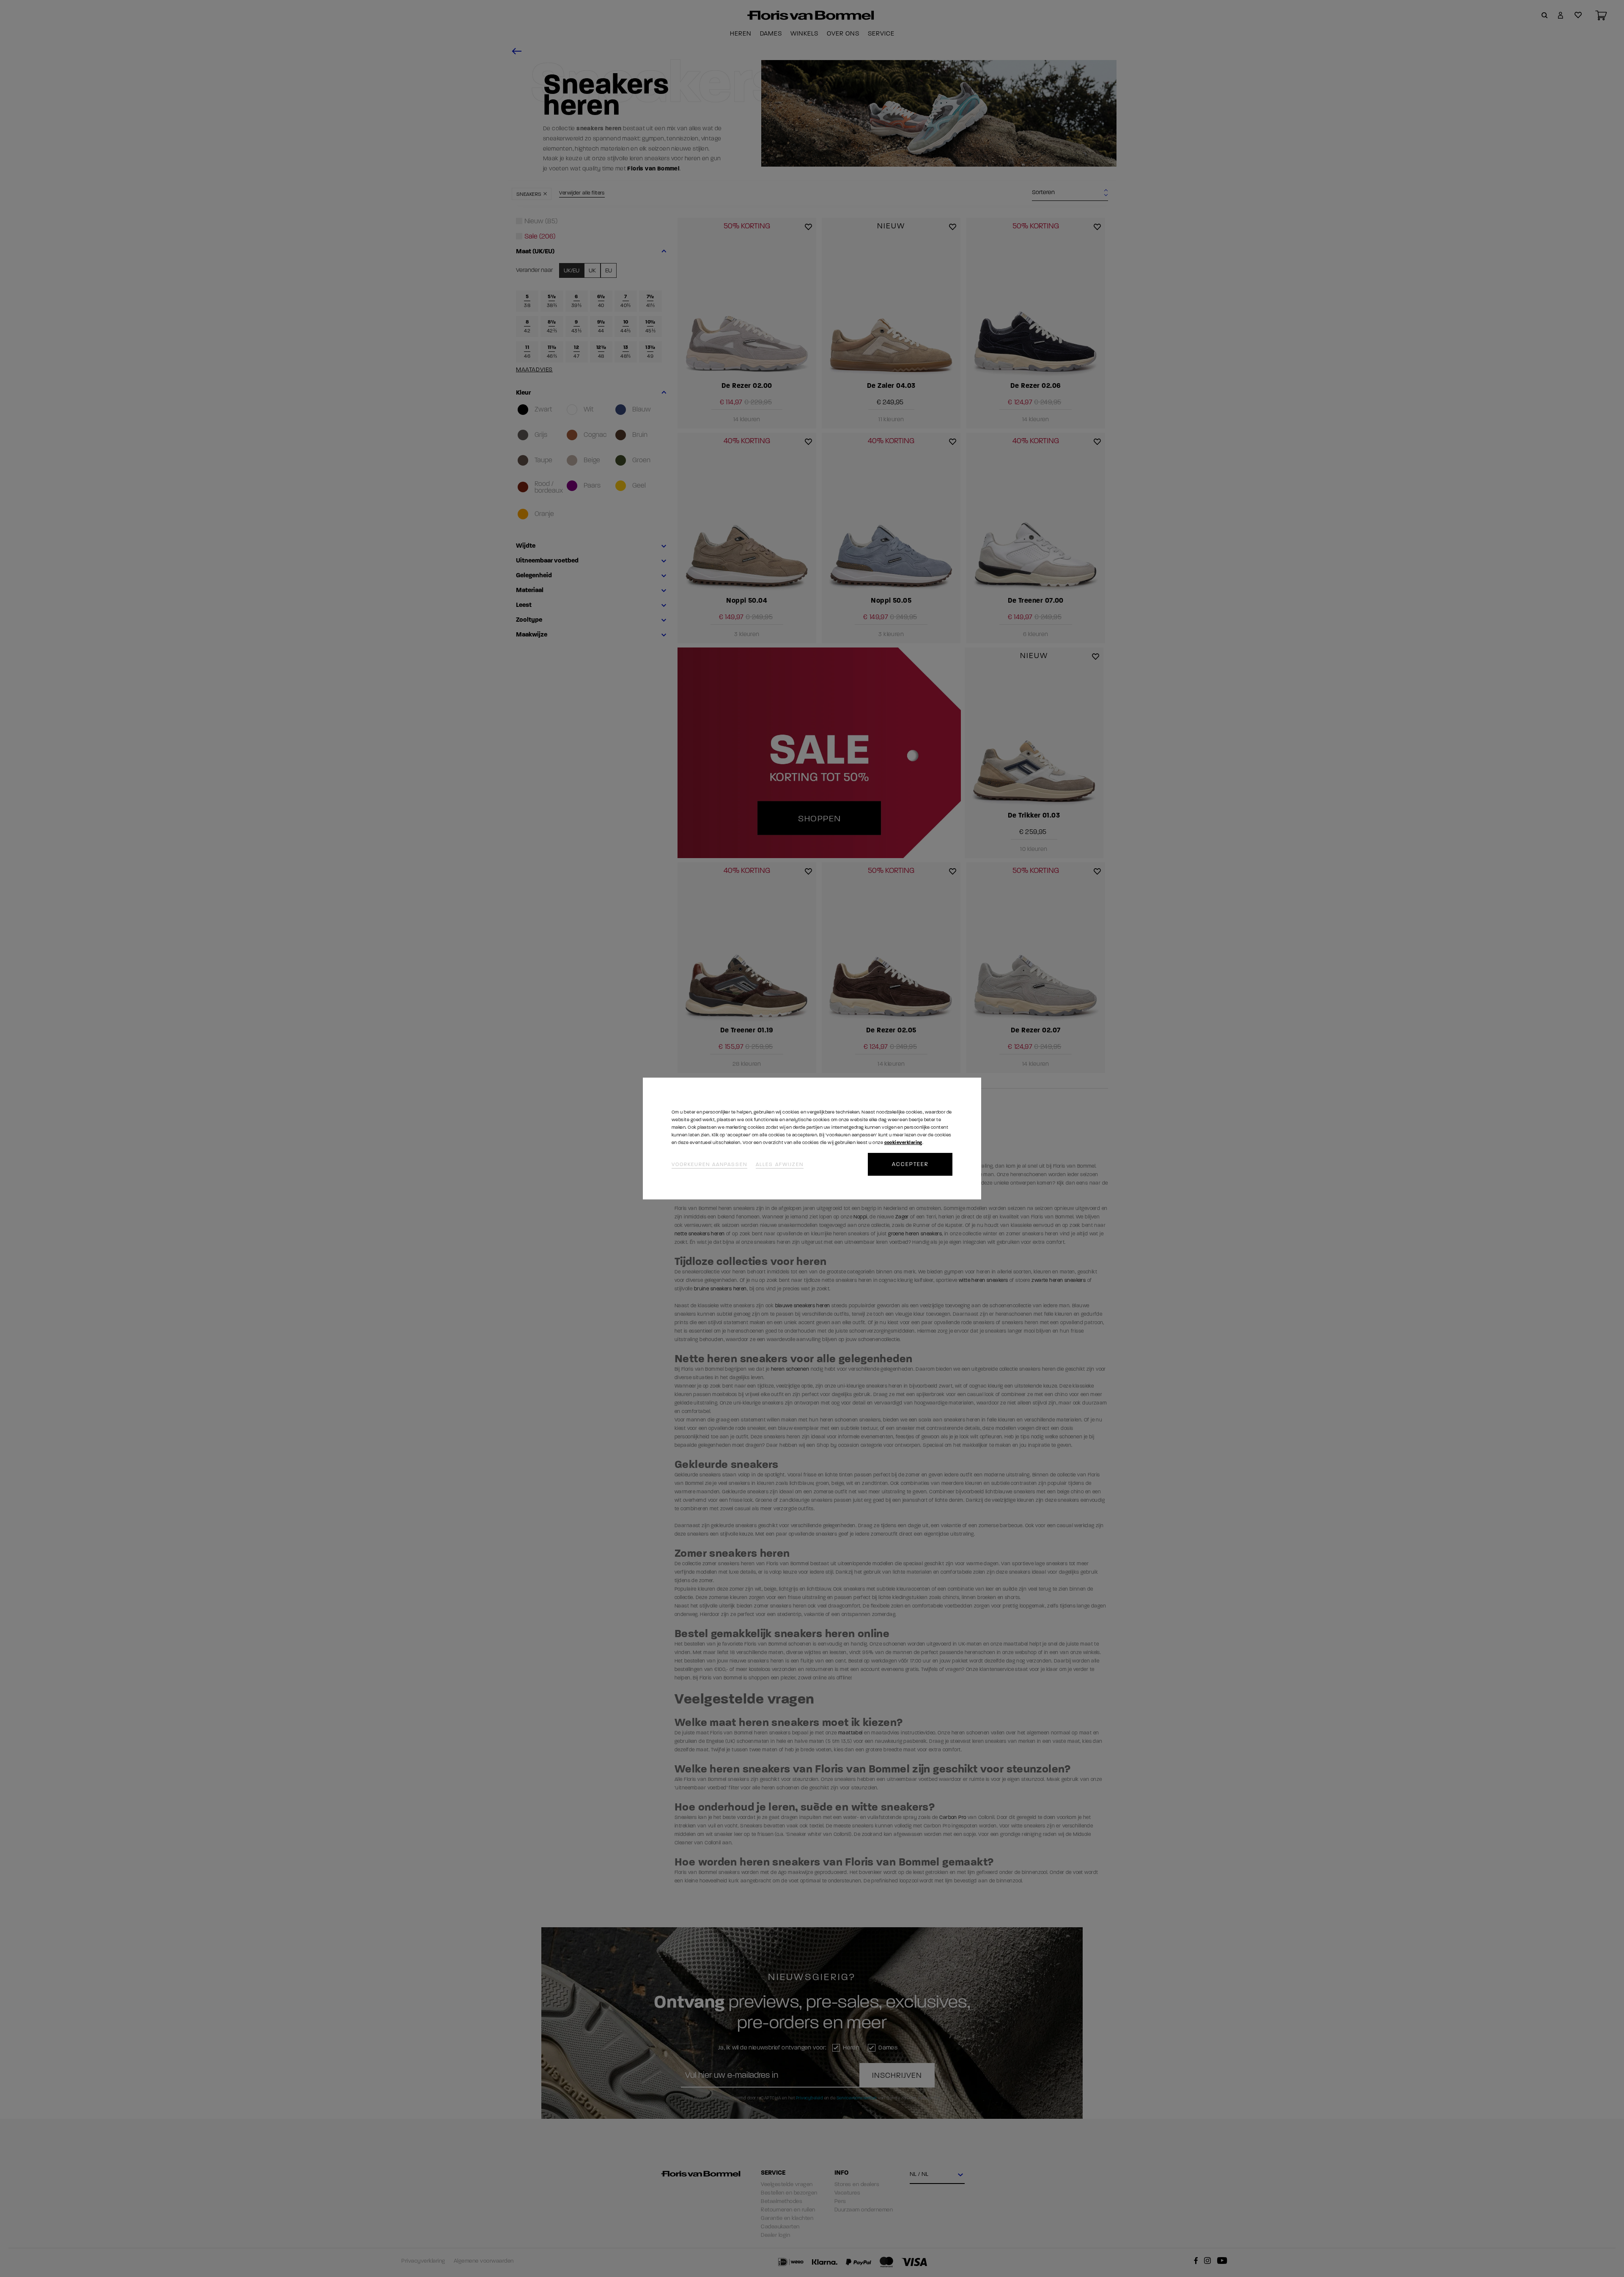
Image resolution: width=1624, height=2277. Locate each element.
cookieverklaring (903, 1143)
